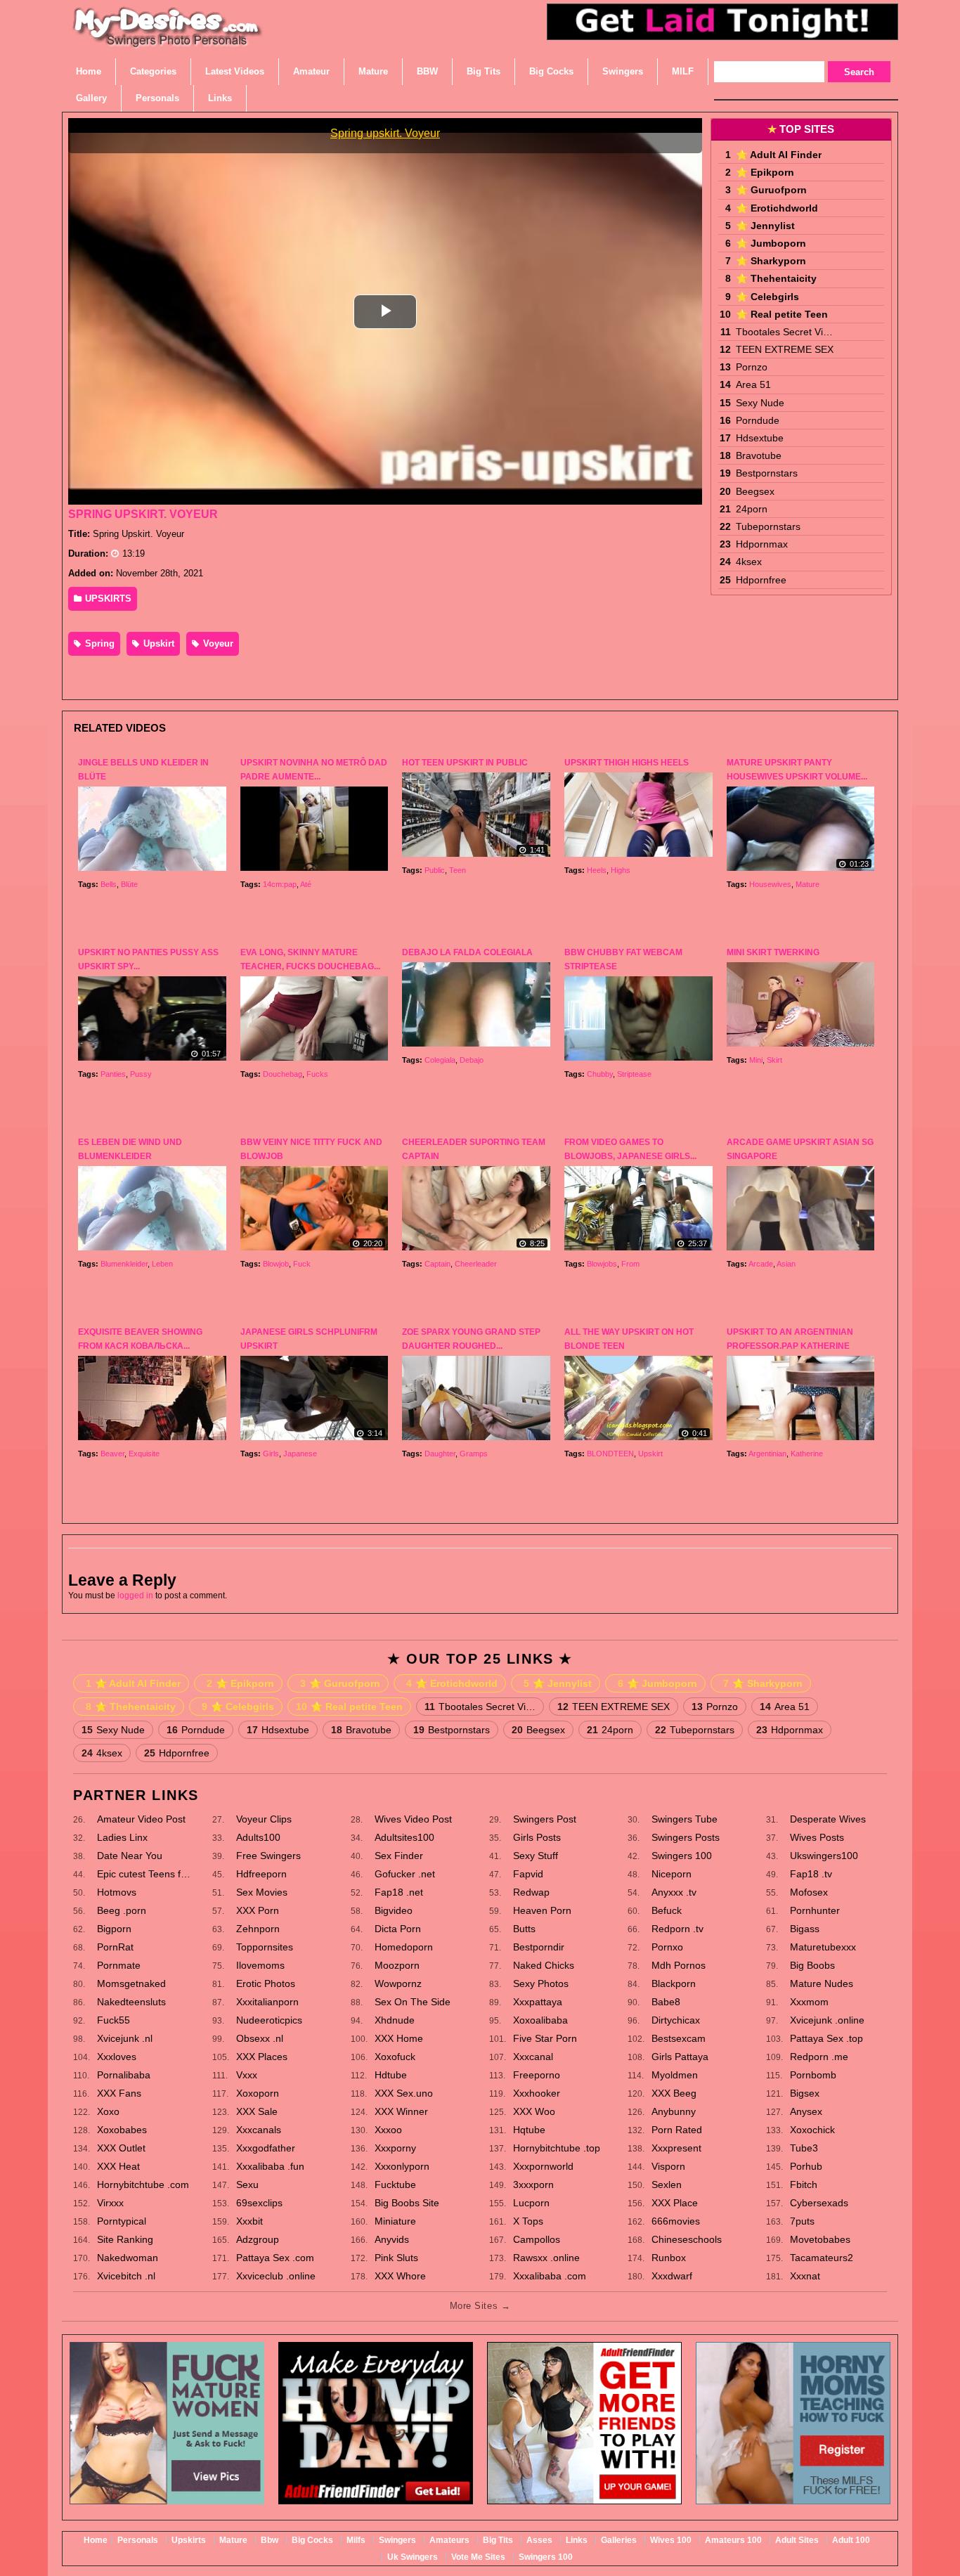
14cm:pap (280, 884)
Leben (162, 1264)
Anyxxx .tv (674, 1892)
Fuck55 (113, 2020)
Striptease (634, 1074)
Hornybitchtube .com (143, 2185)
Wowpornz (398, 1983)
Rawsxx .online (546, 2258)
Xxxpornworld (543, 2166)
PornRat (115, 1947)
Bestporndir (539, 1947)
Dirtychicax (676, 2020)
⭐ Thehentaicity (776, 278)
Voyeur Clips (264, 1819)
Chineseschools (687, 2239)
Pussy (141, 1074)
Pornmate (119, 1965)
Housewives (770, 884)
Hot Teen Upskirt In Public (465, 763)
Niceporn (672, 1874)
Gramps (474, 1454)
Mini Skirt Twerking (773, 952)
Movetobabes (820, 2239)
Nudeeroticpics (269, 2020)
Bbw (270, 2540)
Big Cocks (312, 2540)
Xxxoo (388, 2130)
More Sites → (480, 2306)
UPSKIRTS (107, 598)
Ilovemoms (260, 1965)
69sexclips (259, 2203)
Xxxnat (805, 2276)
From (630, 1264)
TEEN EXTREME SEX (785, 349)
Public (435, 870)
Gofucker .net (405, 1874)
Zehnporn (258, 1929)
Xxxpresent (676, 2148)
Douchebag (283, 1074)
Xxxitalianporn (267, 2002)
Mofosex (809, 1892)
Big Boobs (812, 1965)
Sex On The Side (413, 2002)
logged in (135, 1596)
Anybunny (674, 2111)
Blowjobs (602, 1264)
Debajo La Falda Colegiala (467, 952)
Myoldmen (675, 2075)
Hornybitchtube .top (557, 2148)
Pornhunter (815, 1910)
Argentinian (767, 1454)
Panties (113, 1074)
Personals (138, 2540)
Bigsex (805, 2093)
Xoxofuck (395, 2057)
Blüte (129, 884)
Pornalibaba (124, 2075)
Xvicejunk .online (827, 2020)
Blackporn (674, 1983)
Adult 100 (851, 2540)
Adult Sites (797, 2540)
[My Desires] (168, 42)
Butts (524, 1929)
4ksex (749, 562)
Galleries (619, 2540)
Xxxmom (809, 2002)
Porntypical (122, 2221)
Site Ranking (125, 2239)
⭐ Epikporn (765, 172)
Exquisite (144, 1454)
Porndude (758, 420)
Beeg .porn (122, 1910)
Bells (109, 884)
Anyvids (392, 2239)
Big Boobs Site (407, 2203)
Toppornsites (265, 1947)
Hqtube (529, 2130)
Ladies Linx (122, 1837)
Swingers (397, 2540)
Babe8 (666, 2002)
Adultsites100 (404, 1837)
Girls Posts (537, 1837)
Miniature (395, 2221)
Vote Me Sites (478, 2557)
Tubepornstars (768, 526)
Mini (756, 1060)
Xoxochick (812, 2130)
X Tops (528, 2221)
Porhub (806, 2166)
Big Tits (498, 2540)
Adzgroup (258, 2239)
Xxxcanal (533, 2057)
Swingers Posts (686, 1837)
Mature (807, 884)
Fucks (317, 1074)
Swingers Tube (685, 1819)
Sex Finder (399, 1856)
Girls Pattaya (680, 2057)
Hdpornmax (762, 544)
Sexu (247, 2185)
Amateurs (449, 2540)
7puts (802, 2221)
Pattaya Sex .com (275, 2258)
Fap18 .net (399, 1892)
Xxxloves (117, 2057)
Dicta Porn (398, 1929)
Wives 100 (671, 2540)
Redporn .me (819, 2057)
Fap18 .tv (811, 1874)
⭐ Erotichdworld (777, 208)
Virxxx (110, 2203)
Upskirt (157, 643)
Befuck (667, 1910)
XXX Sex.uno (404, 2093)
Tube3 (804, 2148)
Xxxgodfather (266, 2148)
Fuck (302, 1264)
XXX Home (399, 2038)
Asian (786, 1264)
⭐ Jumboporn (771, 243)
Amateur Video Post (141, 1819)
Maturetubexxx (823, 1947)
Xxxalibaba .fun (270, 2166)
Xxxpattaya (538, 2002)
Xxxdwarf (672, 2276)
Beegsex (755, 491)
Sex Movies (262, 1892)
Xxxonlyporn (402, 2166)
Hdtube (391, 2075)
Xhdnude (395, 2020)
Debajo (472, 1060)
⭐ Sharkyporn (771, 261)
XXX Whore (400, 2276)
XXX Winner (401, 2111)
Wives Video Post (413, 1819)
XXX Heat (118, 2166)
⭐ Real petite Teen (782, 314)
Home (96, 2540)
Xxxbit (249, 2221)
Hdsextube (760, 438)
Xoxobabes (122, 2130)
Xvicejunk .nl (125, 2038)
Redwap (531, 1892)
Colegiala (440, 1060)
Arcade (761, 1264)
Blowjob (276, 1264)
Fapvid (528, 1874)
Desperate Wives (828, 1819)
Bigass (805, 1929)
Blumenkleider (124, 1264)
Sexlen (667, 2185)
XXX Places (262, 2057)
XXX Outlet (121, 2148)
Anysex (806, 2111)
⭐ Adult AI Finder (779, 155)
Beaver (112, 1454)
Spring (98, 643)
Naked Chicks (544, 1965)
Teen (458, 870)
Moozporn (397, 1965)
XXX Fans (119, 2093)
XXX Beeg (674, 2093)
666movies (676, 2221)
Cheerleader (476, 1264)
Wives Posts (817, 1837)
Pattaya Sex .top (826, 2038)
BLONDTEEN (610, 1454)
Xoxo (108, 2111)
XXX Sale (257, 2111)
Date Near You (130, 1856)
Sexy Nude (760, 403)
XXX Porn (258, 1910)
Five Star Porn (545, 2038)
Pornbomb (813, 2075)
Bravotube (759, 455)
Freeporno (537, 2075)
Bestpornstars (767, 473)
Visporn (668, 2166)
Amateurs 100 (733, 2540)
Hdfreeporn (261, 1874)
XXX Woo (534, 2111)
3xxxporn (533, 2185)
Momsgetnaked (131, 1983)
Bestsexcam (679, 2038)
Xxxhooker (537, 2093)
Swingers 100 (682, 1856)
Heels (597, 870)
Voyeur (217, 643)
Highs (621, 870)
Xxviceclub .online (276, 2276)
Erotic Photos (266, 1983)
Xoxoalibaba (540, 2020)
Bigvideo (394, 1910)
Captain (437, 1264)
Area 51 (753, 384)
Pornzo (752, 367)
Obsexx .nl (260, 2038)
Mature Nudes (822, 1983)
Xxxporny (395, 2148)
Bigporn (114, 1929)
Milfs (356, 2540)
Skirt (774, 1060)
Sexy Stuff (536, 1856)
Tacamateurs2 (822, 2258)
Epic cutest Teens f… (144, 1874)
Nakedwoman (128, 2258)
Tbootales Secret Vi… (784, 332)
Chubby (600, 1074)
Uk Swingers (413, 2557)
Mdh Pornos (679, 1965)
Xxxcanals (259, 2130)
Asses (539, 2540)
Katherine (807, 1454)
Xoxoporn (258, 2093)
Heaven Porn (542, 1910)
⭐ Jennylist (765, 226)
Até (306, 884)
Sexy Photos (541, 1983)
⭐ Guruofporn (771, 190)
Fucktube (395, 2185)
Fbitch (804, 2185)
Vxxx (247, 2075)
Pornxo (667, 1947)
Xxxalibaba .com (550, 2276)
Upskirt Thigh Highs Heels (627, 763)
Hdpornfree (761, 580)
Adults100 (258, 1837)
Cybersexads (819, 2203)
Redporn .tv (677, 1929)
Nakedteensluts (131, 2002)
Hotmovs (117, 1892)
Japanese (300, 1454)
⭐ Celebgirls (767, 297)
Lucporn (531, 2203)
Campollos (537, 2239)
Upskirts (189, 2540)
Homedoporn (404, 1947)
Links (577, 2540)
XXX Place (675, 2203)
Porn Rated (677, 2130)
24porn (752, 509)
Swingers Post (545, 1819)
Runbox (669, 2258)
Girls (271, 1454)
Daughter (440, 1454)
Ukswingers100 (824, 1856)
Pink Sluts (396, 2258)
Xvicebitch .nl (126, 2276)
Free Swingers (268, 1856)
